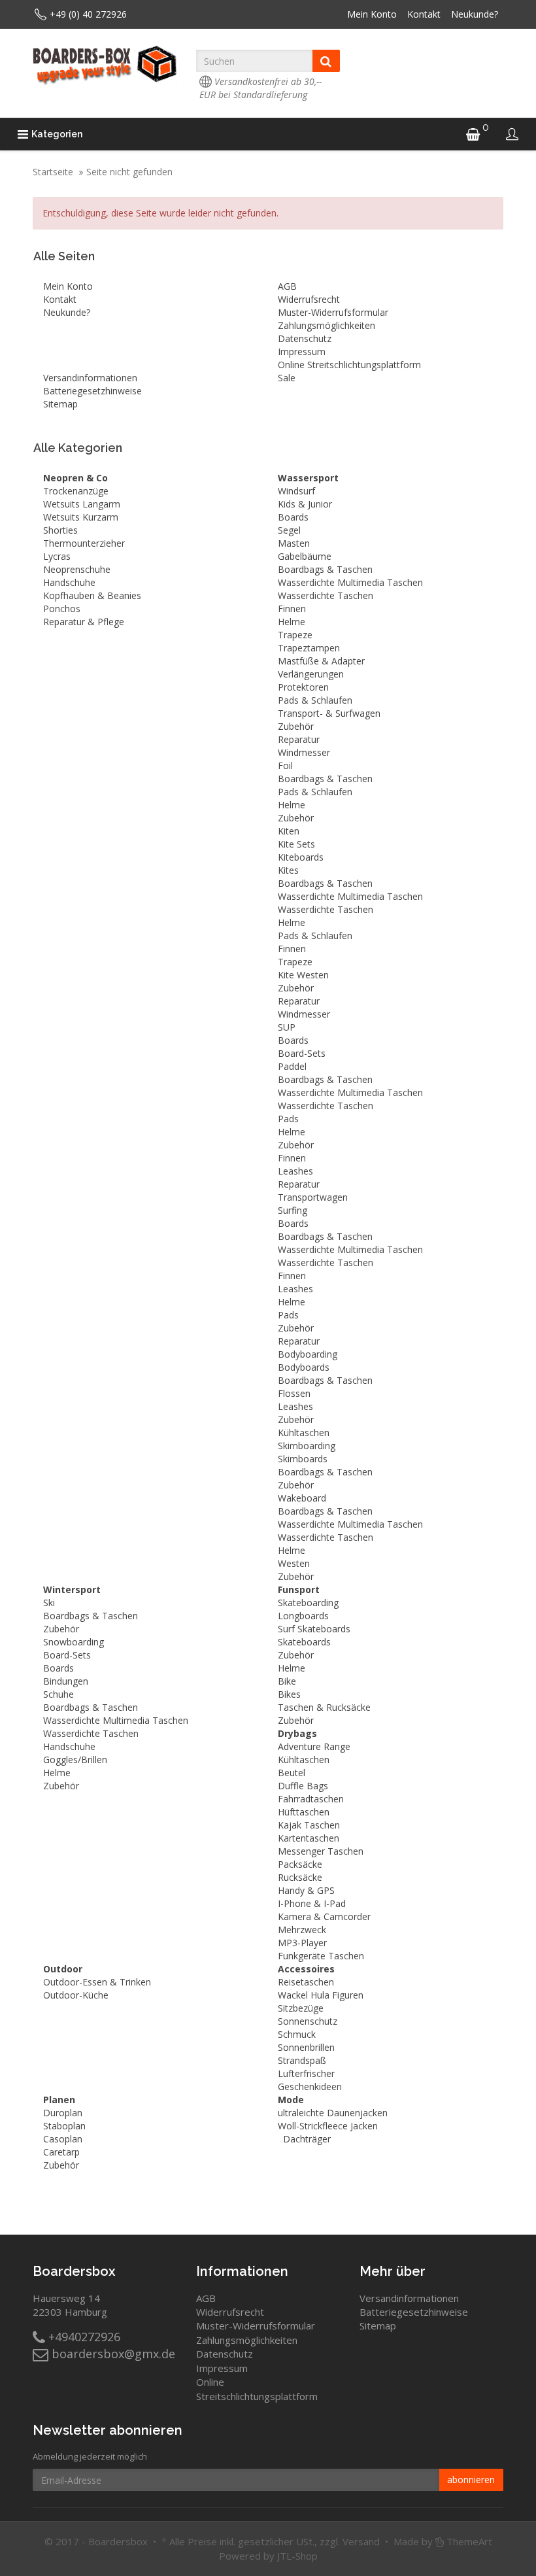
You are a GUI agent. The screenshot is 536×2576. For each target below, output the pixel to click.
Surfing (293, 1210)
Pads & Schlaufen (315, 700)
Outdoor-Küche (76, 1995)
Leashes (295, 1171)
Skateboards (304, 1642)
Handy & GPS (306, 1890)
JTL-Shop (297, 2556)
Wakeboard (302, 1498)
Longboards (303, 1616)
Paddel (292, 1066)
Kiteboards (301, 857)
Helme (292, 622)
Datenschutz (305, 338)
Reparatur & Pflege (84, 622)
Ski (49, 1603)
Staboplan (64, 2126)
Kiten (289, 831)
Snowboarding (74, 1642)
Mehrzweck (302, 1930)
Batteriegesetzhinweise (92, 391)
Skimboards (303, 1459)
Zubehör (296, 726)
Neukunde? (475, 14)
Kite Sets (296, 844)
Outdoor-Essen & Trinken (97, 1982)
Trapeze (295, 635)
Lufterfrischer (306, 2073)
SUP (287, 1027)
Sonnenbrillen (306, 2047)
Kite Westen (303, 975)
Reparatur (299, 739)
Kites (288, 870)
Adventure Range (314, 1746)
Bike (287, 1681)
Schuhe (59, 1694)
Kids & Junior (305, 504)
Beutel (292, 1773)
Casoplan (63, 2139)
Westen (294, 1563)
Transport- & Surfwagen (329, 713)
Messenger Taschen (321, 1851)
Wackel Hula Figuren (321, 1995)
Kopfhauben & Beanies (92, 595)
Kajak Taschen (309, 1825)
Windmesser (304, 752)
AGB (287, 286)
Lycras (57, 556)
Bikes (289, 1694)
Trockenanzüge (76, 491)
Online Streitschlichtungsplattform (349, 365)
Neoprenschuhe (77, 569)
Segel (289, 530)
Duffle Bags (303, 1786)
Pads (288, 1119)
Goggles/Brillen (75, 1760)
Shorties (60, 530)
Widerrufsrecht (309, 299)
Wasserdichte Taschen (326, 595)
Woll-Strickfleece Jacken (328, 2126)
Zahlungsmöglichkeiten (327, 325)
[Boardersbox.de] (105, 65)
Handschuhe (69, 582)
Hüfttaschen (304, 1812)
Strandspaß (302, 2060)
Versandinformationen (90, 378)
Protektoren (303, 687)
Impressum (302, 352)
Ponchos (62, 609)
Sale (287, 378)
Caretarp (61, 2152)
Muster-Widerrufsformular (333, 312)
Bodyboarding (308, 1354)
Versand (361, 2541)
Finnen (292, 609)
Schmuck (297, 2034)
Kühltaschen (304, 1433)
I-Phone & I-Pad (312, 1903)
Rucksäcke (300, 1877)
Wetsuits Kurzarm (81, 517)
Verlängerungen (311, 674)
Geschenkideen (310, 2087)
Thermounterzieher (84, 543)
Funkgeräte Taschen (321, 1956)
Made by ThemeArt (443, 2541)
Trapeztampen (309, 648)
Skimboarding (307, 1446)
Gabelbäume (305, 556)
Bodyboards (304, 1367)
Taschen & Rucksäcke (324, 1707)
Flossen (294, 1393)
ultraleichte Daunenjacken (333, 2113)
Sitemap (60, 404)
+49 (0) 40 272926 (88, 14)
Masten (294, 543)
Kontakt (424, 14)
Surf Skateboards (314, 1629)
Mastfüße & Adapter (321, 661)
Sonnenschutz (308, 2021)
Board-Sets (302, 1053)
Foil (285, 765)
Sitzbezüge (301, 2008)
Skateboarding (308, 1603)
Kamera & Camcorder (324, 1916)
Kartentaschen (309, 1838)
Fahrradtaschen (311, 1799)
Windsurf (296, 491)
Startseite (53, 172)
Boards (293, 517)
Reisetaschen (306, 1982)
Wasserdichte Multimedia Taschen (350, 582)
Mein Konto (372, 14)
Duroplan (63, 2113)
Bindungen (66, 1681)
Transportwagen (313, 1197)
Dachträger (307, 2139)
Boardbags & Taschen (325, 569)
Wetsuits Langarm (82, 504)
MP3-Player (302, 1943)
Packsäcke (300, 1864)
